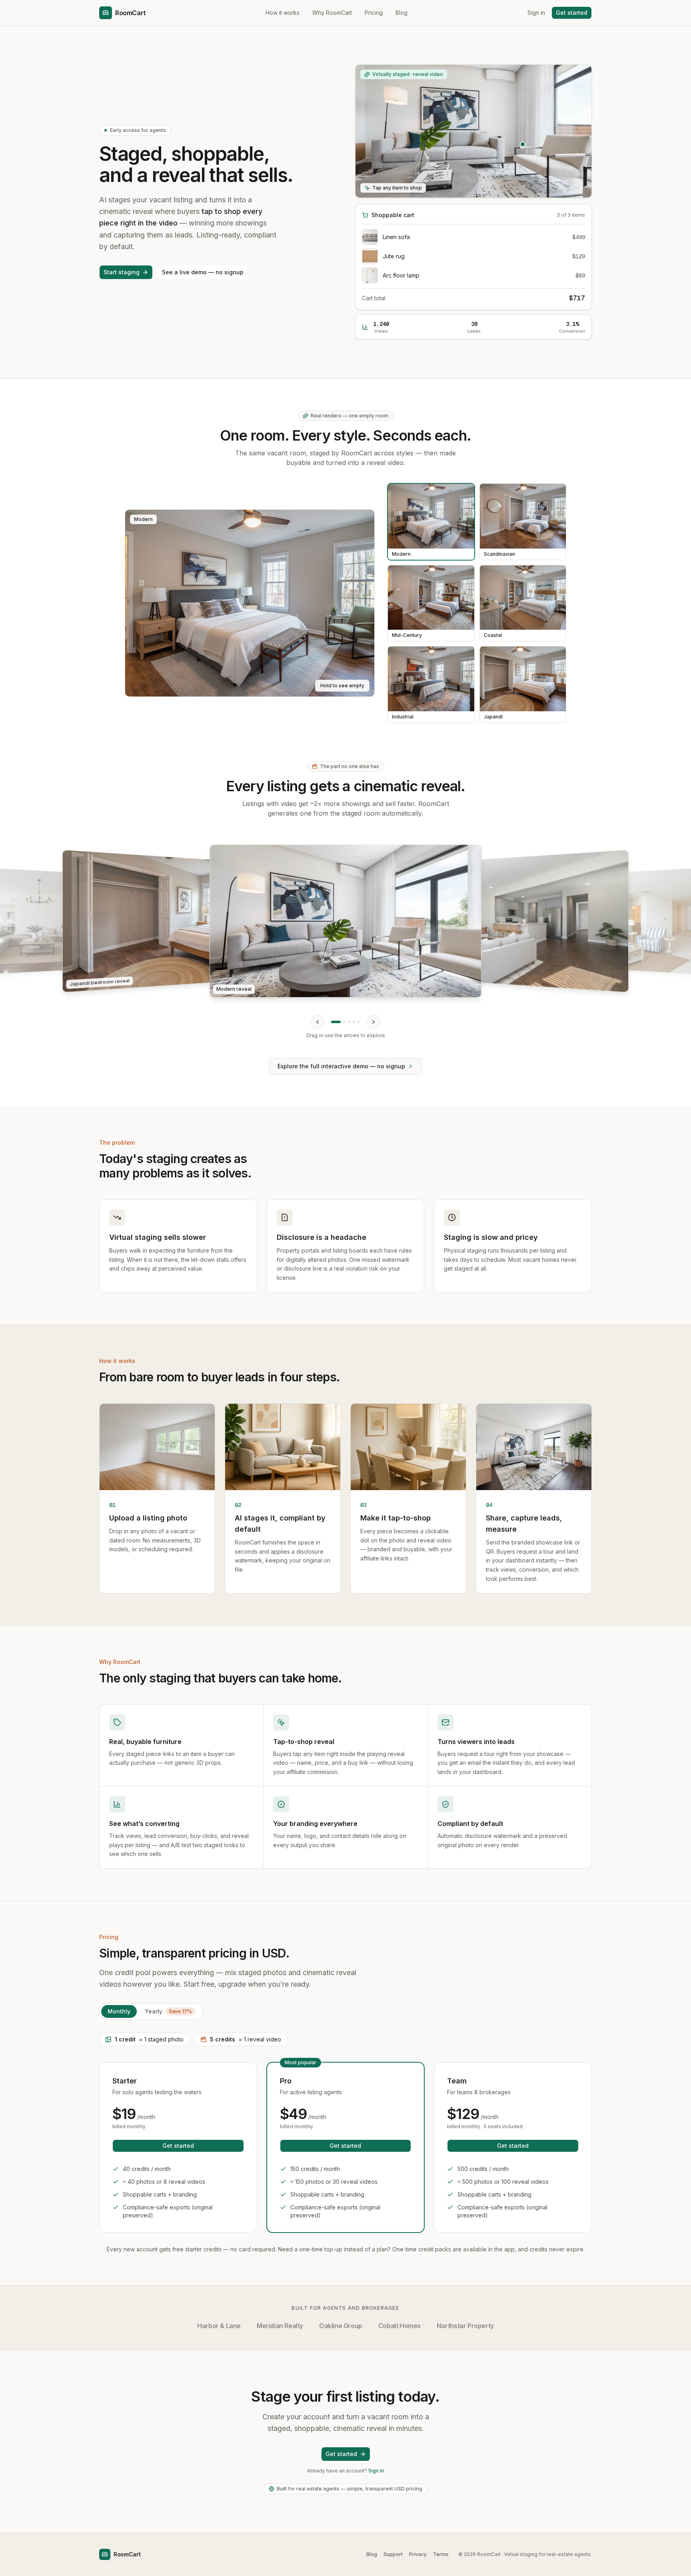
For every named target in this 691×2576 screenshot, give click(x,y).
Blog (401, 13)
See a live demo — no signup (203, 272)
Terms (441, 2554)
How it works (283, 13)
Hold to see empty (342, 685)
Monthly (119, 2011)
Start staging (122, 272)
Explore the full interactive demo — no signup (341, 1066)
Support (393, 2554)
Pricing (374, 13)
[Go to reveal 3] (349, 1022)
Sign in (536, 13)
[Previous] (318, 1022)
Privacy (418, 2554)
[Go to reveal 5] (359, 1022)
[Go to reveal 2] (344, 1022)
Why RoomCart (332, 13)
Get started (572, 13)
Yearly (168, 2011)
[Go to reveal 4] (354, 1022)
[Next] (373, 1022)
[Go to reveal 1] (336, 1022)
